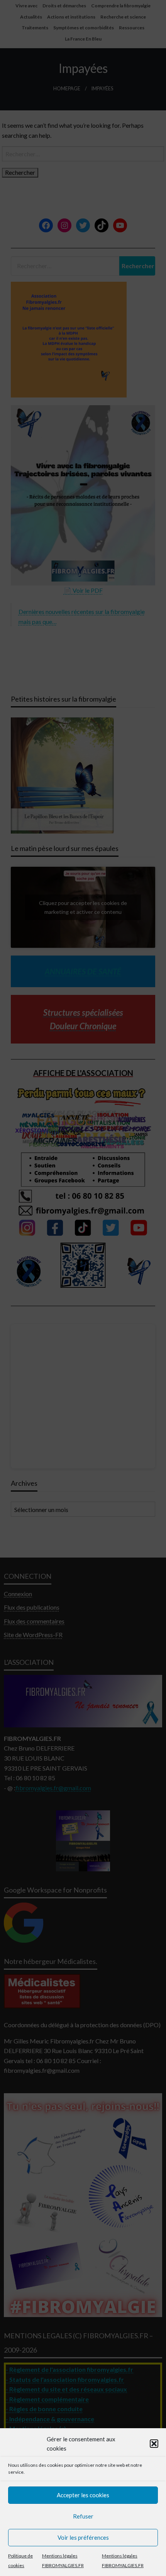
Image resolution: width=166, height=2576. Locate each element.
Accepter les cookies (83, 2495)
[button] (154, 2444)
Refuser (83, 2516)
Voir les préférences (83, 2537)
